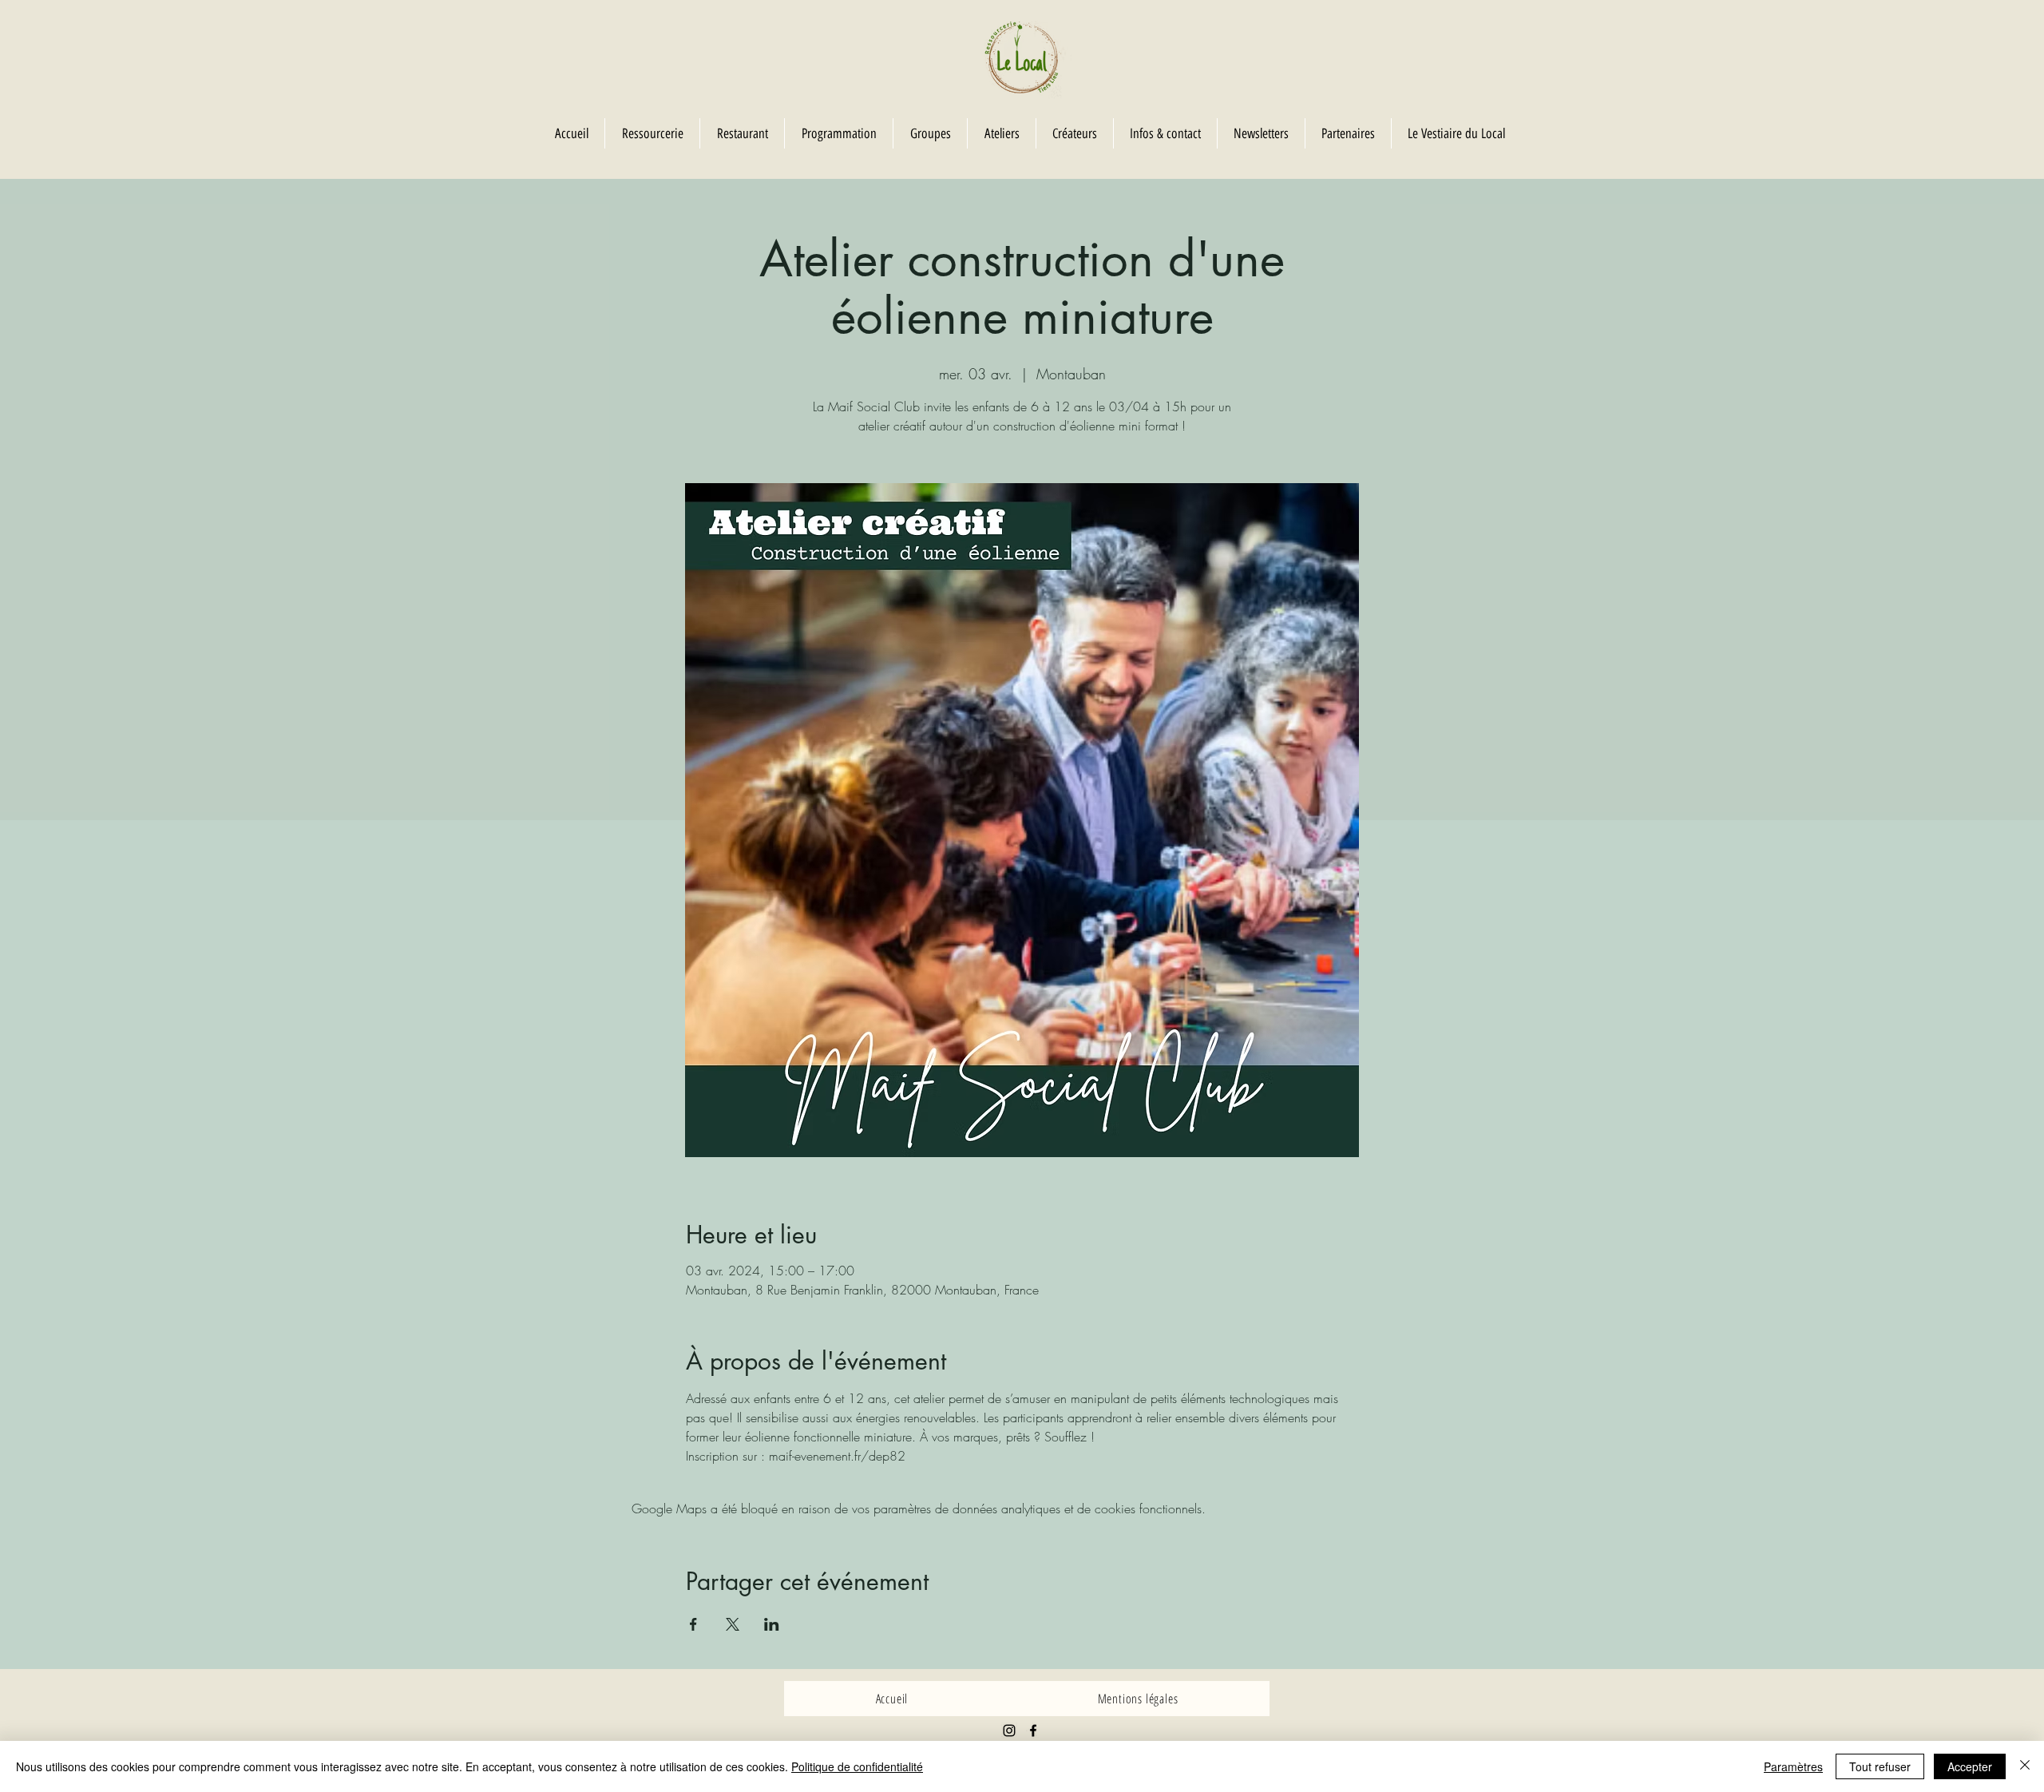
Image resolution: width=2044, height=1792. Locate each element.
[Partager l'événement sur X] (733, 1624)
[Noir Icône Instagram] (1009, 1731)
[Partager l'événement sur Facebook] (693, 1624)
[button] (930, 133)
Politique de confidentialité (857, 1766)
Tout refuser (1880, 1766)
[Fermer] (2025, 1766)
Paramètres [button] (1793, 1766)
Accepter (1970, 1766)
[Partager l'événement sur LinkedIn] (772, 1624)
